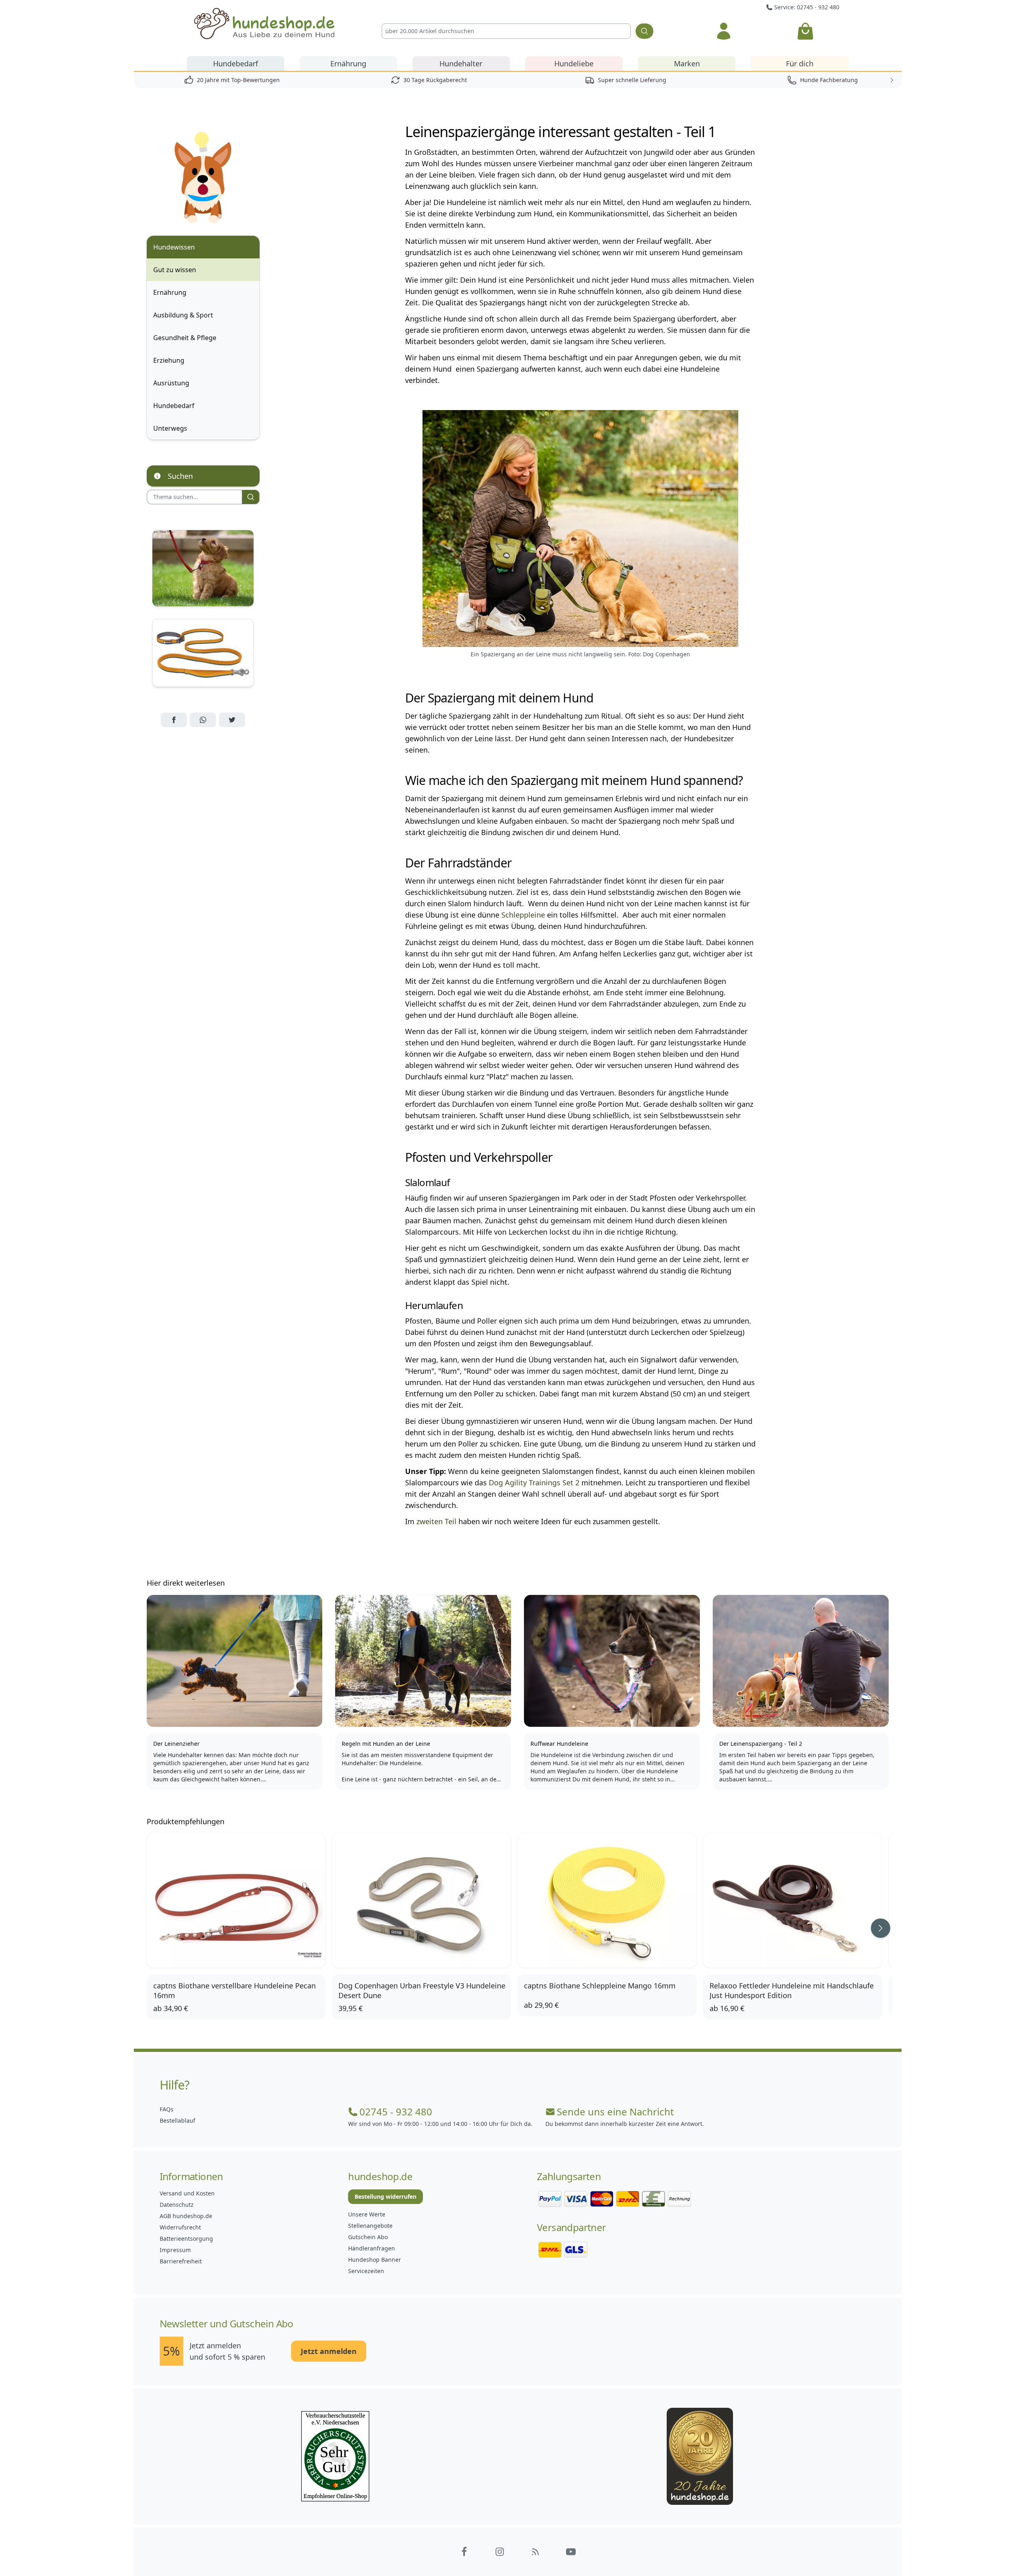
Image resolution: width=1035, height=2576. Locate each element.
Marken (687, 63)
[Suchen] (644, 31)
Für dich (800, 63)
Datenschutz (177, 2205)
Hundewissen (174, 247)
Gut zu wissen (175, 270)
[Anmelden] (723, 31)
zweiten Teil (436, 1521)
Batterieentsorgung (186, 2239)
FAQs (167, 2109)
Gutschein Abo (368, 2237)
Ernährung (348, 63)
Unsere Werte (367, 2214)
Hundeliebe (574, 63)
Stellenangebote (370, 2226)
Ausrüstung (171, 383)
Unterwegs (170, 428)
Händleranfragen (372, 2248)
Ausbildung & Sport (183, 315)
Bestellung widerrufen (385, 2196)
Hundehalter (461, 63)
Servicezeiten (366, 2271)
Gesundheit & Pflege (185, 338)
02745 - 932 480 (396, 2112)
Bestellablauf (177, 2120)
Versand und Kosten (187, 2193)
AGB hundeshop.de (186, 2216)
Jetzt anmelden (329, 2351)
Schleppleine (523, 915)
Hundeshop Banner (375, 2260)
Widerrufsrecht (180, 2227)
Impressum (175, 2250)
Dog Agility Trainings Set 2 (534, 1483)
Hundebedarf (236, 63)
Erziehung (169, 360)
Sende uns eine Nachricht (615, 2112)
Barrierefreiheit (181, 2261)
